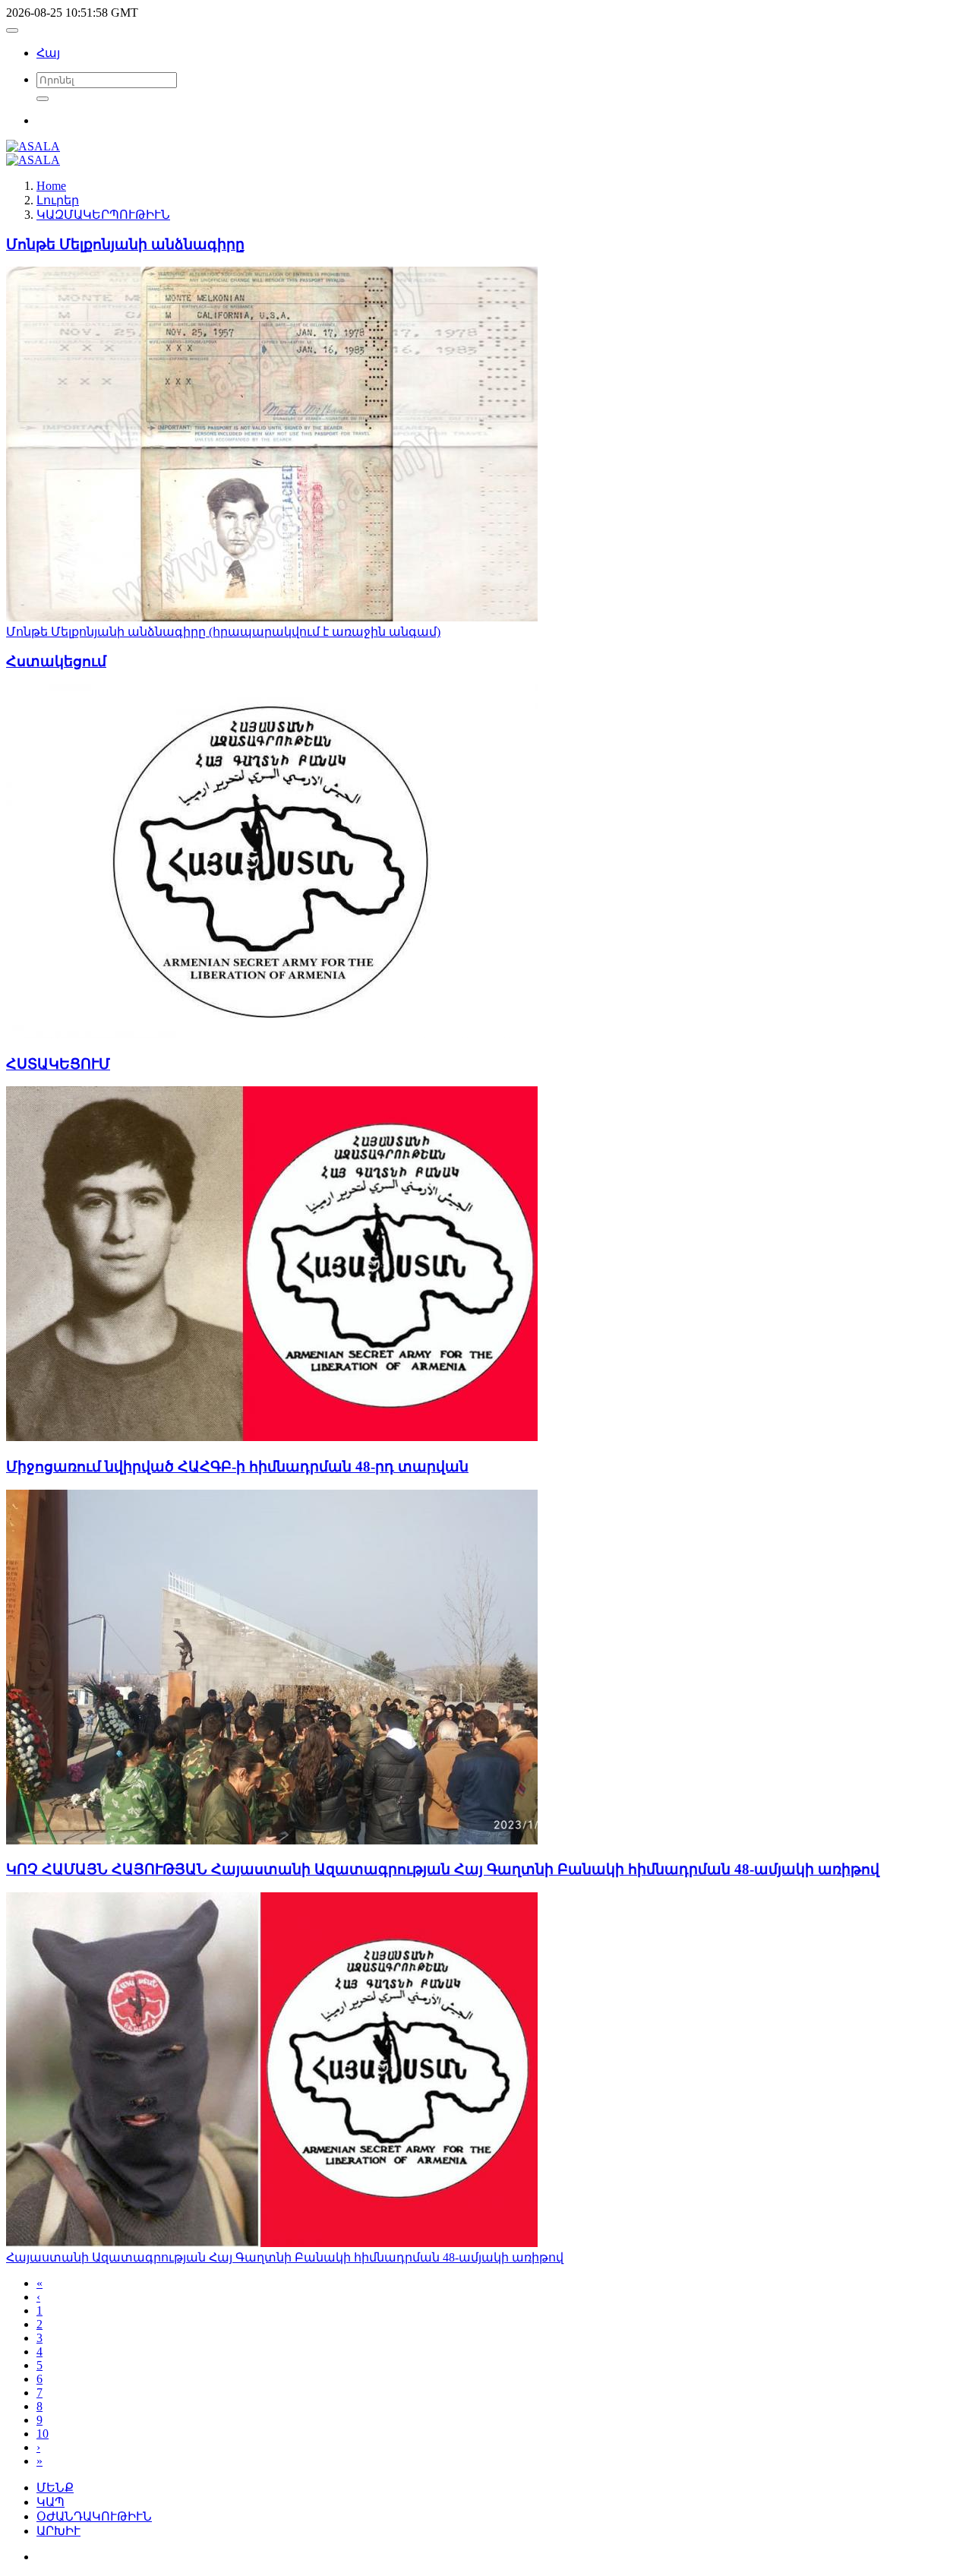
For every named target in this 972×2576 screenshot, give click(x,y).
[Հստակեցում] (272, 1034)
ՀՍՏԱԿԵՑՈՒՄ (58, 1064)
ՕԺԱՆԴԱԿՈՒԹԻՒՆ (94, 2516)
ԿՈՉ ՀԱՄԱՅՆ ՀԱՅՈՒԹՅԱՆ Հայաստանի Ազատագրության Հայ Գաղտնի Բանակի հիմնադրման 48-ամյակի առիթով (443, 1869)
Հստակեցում (56, 661)
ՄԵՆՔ (55, 2487)
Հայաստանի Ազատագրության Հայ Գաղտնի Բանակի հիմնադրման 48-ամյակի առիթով (285, 2257)
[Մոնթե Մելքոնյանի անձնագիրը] (272, 617)
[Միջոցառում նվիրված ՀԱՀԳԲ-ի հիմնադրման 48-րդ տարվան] (272, 1840)
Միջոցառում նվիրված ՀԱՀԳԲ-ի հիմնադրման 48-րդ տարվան (237, 1467)
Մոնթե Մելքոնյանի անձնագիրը (125, 244)
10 (43, 2434)
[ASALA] (33, 146)
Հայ (48, 53)
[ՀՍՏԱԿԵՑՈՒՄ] (272, 1437)
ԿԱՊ (50, 2502)
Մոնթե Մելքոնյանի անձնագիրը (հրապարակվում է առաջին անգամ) (223, 632)
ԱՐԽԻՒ (58, 2531)
